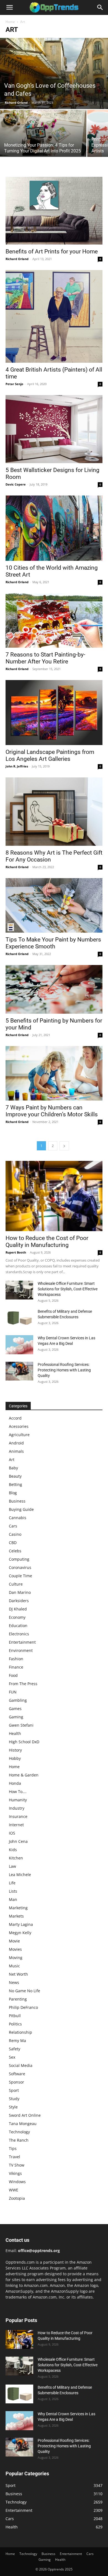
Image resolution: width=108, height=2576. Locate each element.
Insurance (18, 1816)
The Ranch (19, 2140)
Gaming (16, 1717)
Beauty (15, 1476)
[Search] (100, 7)
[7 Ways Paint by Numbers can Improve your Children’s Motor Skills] (54, 1073)
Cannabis (18, 1518)
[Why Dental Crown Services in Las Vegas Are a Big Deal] (19, 1345)
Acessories (19, 1426)
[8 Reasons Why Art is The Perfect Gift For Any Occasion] (54, 812)
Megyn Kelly (20, 1933)
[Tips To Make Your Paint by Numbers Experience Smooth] (54, 905)
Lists (13, 1891)
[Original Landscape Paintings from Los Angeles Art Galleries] (54, 713)
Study (14, 2099)
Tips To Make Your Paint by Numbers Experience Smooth (53, 943)
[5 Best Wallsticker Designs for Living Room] (54, 429)
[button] (9, 7)
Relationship (20, 2032)
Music (14, 1966)
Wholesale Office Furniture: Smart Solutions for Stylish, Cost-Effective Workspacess (68, 1289)
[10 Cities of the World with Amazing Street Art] (54, 528)
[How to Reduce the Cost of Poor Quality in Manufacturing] (54, 1196)
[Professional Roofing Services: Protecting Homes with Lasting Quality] (19, 1371)
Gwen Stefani (21, 1725)
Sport (14, 2090)
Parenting (18, 1999)
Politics (15, 2024)
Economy (17, 1617)
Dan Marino (20, 1592)
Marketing (18, 1908)
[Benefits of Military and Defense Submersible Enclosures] (19, 1318)
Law (12, 1866)
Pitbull (15, 2016)
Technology (19, 2132)
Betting (16, 1484)
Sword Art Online (25, 2115)
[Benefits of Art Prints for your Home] (54, 211)
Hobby (15, 1758)
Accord (15, 1418)
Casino (15, 1534)
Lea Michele (20, 1875)
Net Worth (18, 1974)
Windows (17, 2182)
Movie (14, 1941)
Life (12, 1883)
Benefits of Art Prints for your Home (52, 251)
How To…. (18, 1792)
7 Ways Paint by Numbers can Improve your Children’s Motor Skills (52, 1111)
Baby (13, 1468)
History (15, 1750)
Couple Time (20, 1576)
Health (15, 1733)
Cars (13, 1526)
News (14, 1982)
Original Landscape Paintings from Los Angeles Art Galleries (50, 755)
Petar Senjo (14, 384)
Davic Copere (16, 484)
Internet (16, 1825)
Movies (15, 1949)
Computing (19, 1559)
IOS (12, 1833)
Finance (16, 1667)
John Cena (18, 1841)
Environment (21, 1650)
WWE (14, 2190)
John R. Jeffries (17, 766)
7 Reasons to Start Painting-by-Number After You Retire (45, 658)
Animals (16, 1451)
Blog (13, 1493)
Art (12, 1460)
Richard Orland (16, 103)
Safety (15, 2049)
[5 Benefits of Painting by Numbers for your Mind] (54, 989)
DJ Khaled (18, 1609)
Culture (16, 1584)
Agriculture (19, 1435)
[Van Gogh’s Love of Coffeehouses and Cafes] (54, 73)
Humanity (18, 1800)
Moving (16, 1958)
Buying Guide (21, 1509)
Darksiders (19, 1601)
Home (10, 22)
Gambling (18, 1700)
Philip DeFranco (23, 2007)
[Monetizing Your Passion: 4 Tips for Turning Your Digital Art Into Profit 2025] (43, 133)
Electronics (19, 1634)
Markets (16, 1916)
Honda (15, 1783)
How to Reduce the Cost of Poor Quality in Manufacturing (47, 1242)
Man (13, 1899)
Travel (15, 2157)
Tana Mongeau (23, 2124)
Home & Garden (24, 1775)
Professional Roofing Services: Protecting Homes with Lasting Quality (64, 1370)
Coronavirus (20, 1567)
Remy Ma (17, 2041)
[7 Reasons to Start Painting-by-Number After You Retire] (54, 620)
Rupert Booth (16, 1252)
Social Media (21, 2065)
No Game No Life (25, 1991)
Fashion (16, 1659)
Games (15, 1709)
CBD (13, 1543)
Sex (12, 2057)
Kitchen (16, 1858)
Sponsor (16, 2082)
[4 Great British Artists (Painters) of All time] (54, 316)
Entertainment (22, 1642)
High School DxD (24, 1742)
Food (13, 1675)
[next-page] (64, 1146)
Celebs (15, 1551)
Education (18, 1626)
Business (17, 1501)
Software (17, 2074)
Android (16, 1443)
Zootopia (17, 2198)
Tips (13, 2148)
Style (13, 2107)
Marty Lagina (21, 1924)
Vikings (15, 2173)
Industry (17, 1808)
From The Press (23, 1684)
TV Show (17, 2165)
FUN (13, 1692)
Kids (13, 1850)
